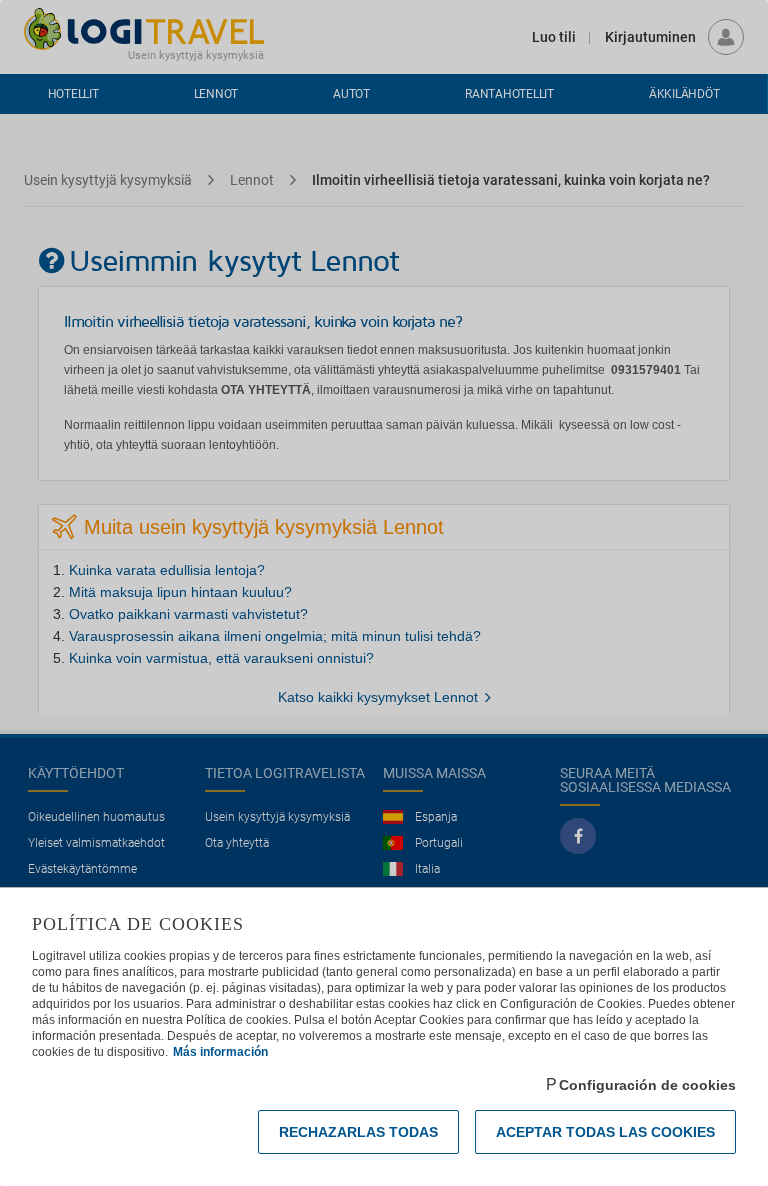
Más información (220, 1052)
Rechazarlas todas (358, 1132)
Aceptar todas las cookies (605, 1132)
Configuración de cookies (647, 1085)
